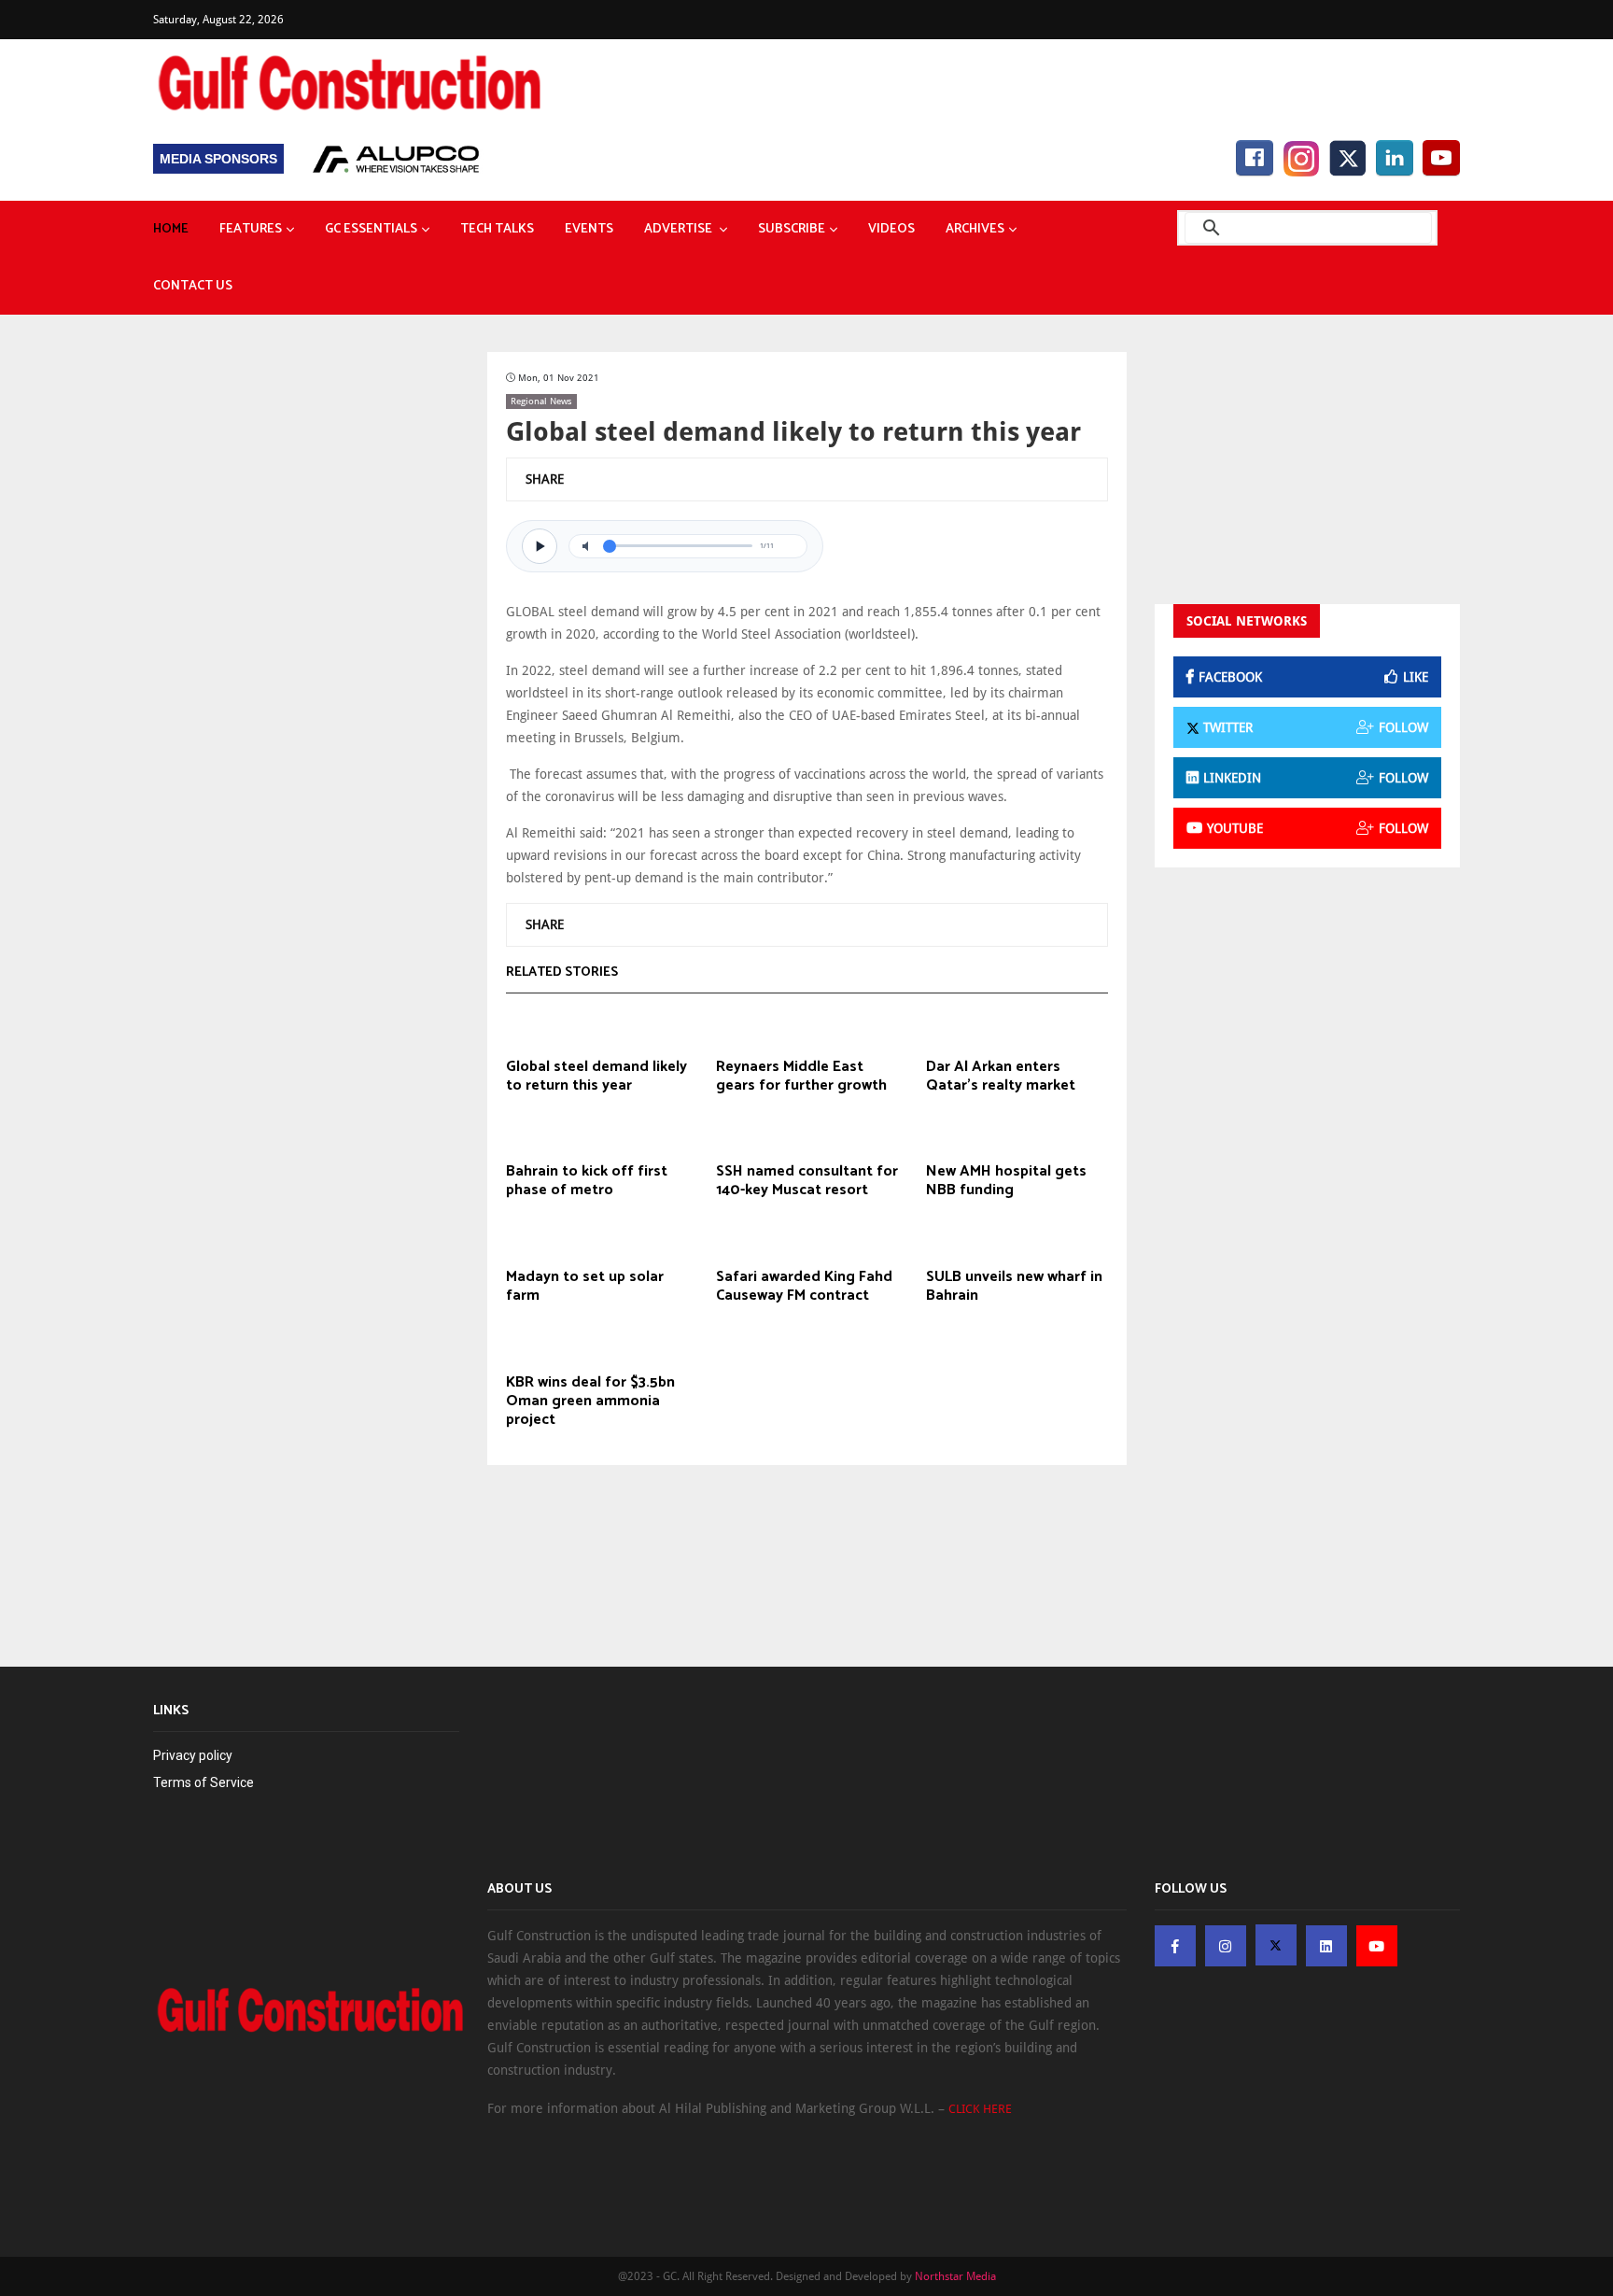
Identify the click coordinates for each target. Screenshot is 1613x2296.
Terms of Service (203, 1782)
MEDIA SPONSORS (218, 159)
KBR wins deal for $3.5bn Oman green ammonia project (590, 1402)
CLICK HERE (980, 2109)
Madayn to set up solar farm (585, 1287)
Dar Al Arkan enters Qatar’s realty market (1001, 1077)
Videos (891, 229)
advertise (680, 229)
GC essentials (371, 229)
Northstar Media (955, 2276)
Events (589, 229)
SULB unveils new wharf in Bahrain (1014, 1287)
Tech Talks (497, 229)
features (251, 229)
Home (171, 229)
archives (975, 229)
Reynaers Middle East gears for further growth (801, 1077)
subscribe (792, 229)
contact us (193, 286)
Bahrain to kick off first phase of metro (587, 1181)
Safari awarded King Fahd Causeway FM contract (804, 1287)
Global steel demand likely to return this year (596, 1077)
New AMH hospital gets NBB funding (1006, 1181)
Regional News (541, 401)
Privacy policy (193, 1755)
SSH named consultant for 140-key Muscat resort (807, 1181)
